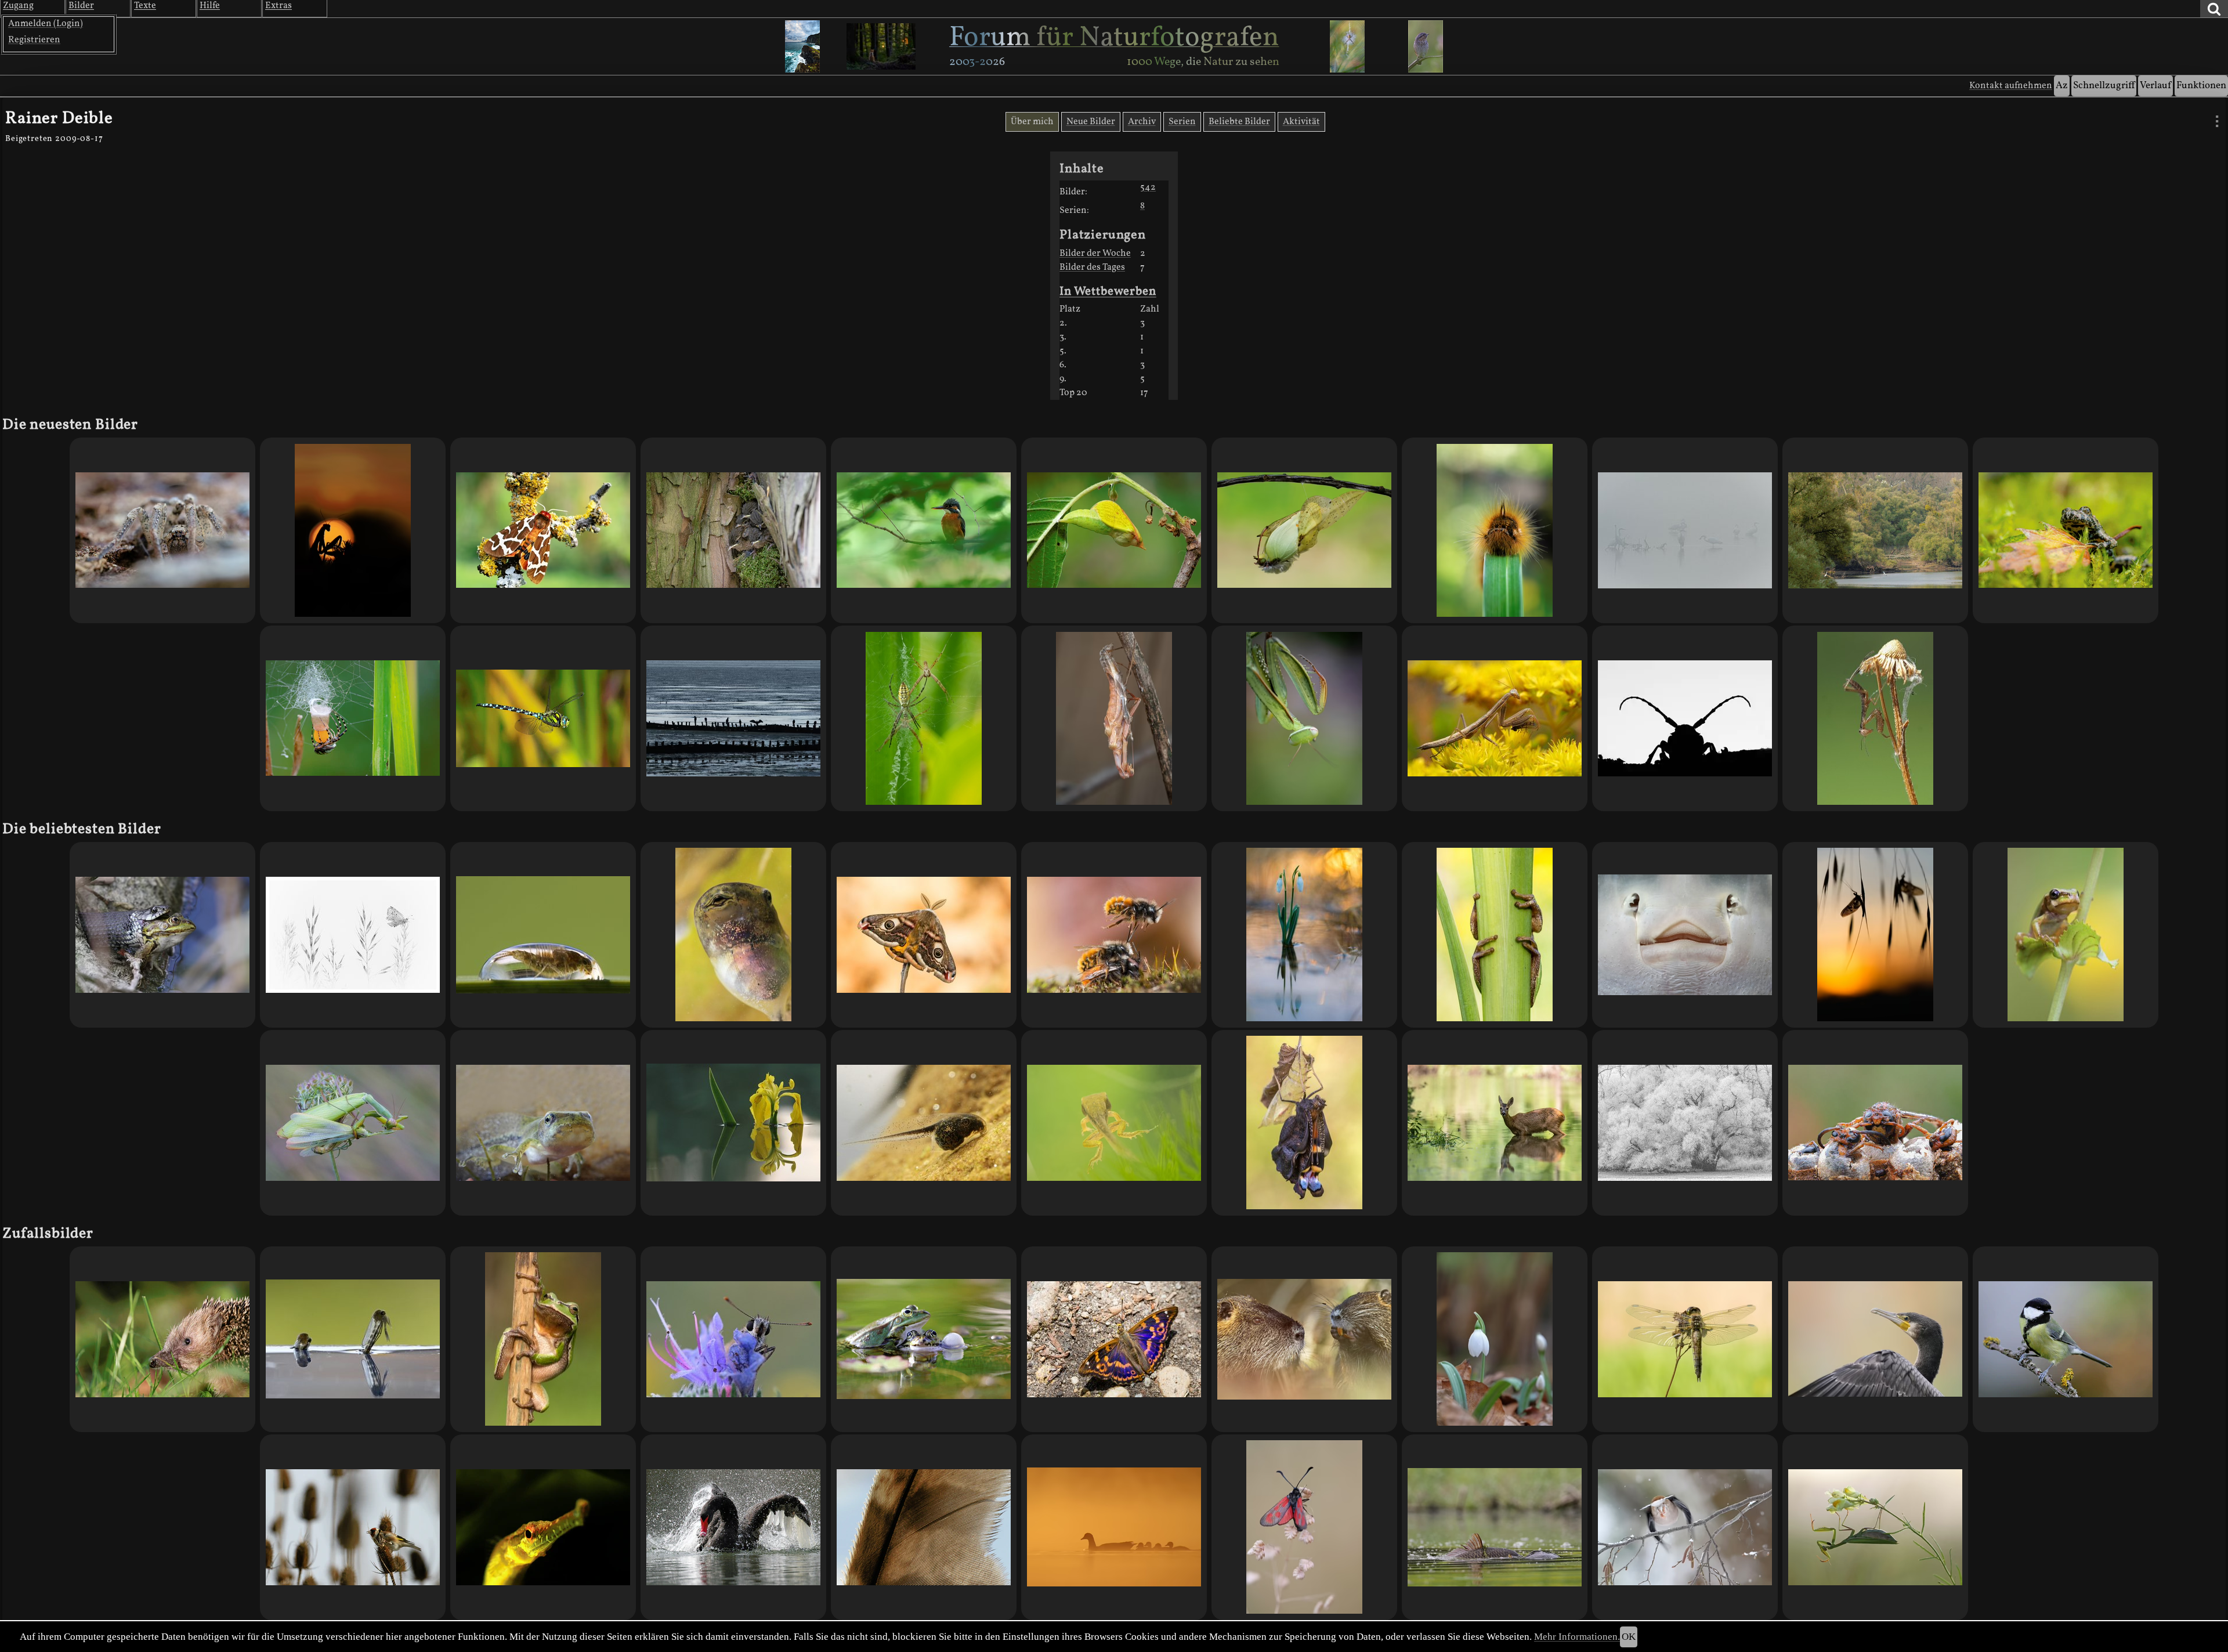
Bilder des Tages (1092, 267)
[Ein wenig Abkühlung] (1495, 1123)
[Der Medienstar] (162, 530)
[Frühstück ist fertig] (1495, 718)
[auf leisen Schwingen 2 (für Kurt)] (924, 1527)
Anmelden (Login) (46, 24)
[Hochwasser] (1304, 935)
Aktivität (1301, 122)
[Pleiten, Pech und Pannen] (1685, 1527)
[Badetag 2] (733, 1527)
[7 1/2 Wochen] (733, 935)
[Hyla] (1495, 935)
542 (1148, 187)
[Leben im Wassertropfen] (543, 935)
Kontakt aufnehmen (2011, 86)
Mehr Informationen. (1577, 1637)
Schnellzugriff (2104, 86)
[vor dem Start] (1685, 1339)
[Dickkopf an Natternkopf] (733, 1339)
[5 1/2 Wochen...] (543, 530)
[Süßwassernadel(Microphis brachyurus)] (543, 1527)
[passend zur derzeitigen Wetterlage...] (924, 530)
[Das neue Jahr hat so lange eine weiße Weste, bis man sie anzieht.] (1685, 1123)
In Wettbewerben (1108, 292)
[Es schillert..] (1114, 1339)
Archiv (1142, 122)
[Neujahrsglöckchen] (1495, 1339)
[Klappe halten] (924, 1339)
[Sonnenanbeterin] (1875, 1527)
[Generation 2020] (1875, 718)
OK (1629, 1637)
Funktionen (2201, 86)
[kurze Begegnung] (162, 1339)
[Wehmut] (353, 935)
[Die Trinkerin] (1495, 530)
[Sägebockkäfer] (1685, 718)
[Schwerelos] (1304, 718)
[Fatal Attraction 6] (353, 1123)
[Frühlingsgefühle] (1114, 935)
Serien (1182, 122)
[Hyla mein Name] (924, 1123)
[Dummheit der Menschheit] (1875, 1123)
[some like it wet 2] (1495, 1527)
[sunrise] (1114, 1527)
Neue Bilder (1091, 122)
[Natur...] (162, 935)
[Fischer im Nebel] (1685, 530)
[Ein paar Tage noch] (543, 1123)
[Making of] (353, 718)
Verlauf (2155, 86)
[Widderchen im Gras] (1304, 1527)
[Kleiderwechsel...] (1114, 718)
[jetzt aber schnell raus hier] (1114, 1123)
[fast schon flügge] (733, 530)
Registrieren (34, 40)
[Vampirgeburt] (353, 1339)
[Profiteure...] (2066, 530)
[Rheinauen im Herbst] (1875, 530)
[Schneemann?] (1685, 935)
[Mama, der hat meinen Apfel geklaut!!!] (1304, 1339)
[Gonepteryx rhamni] (1304, 530)
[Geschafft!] (2066, 935)
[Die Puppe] (1114, 530)
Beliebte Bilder (1239, 122)
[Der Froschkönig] (543, 1339)
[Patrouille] (543, 718)
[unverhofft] (1875, 1339)
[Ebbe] (733, 718)
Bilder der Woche (1095, 254)
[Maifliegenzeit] (1875, 935)
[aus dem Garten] (2066, 1339)
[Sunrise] (353, 530)
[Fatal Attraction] (924, 718)
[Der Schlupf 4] (1304, 1123)
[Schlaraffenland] (353, 1527)
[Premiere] (924, 935)
